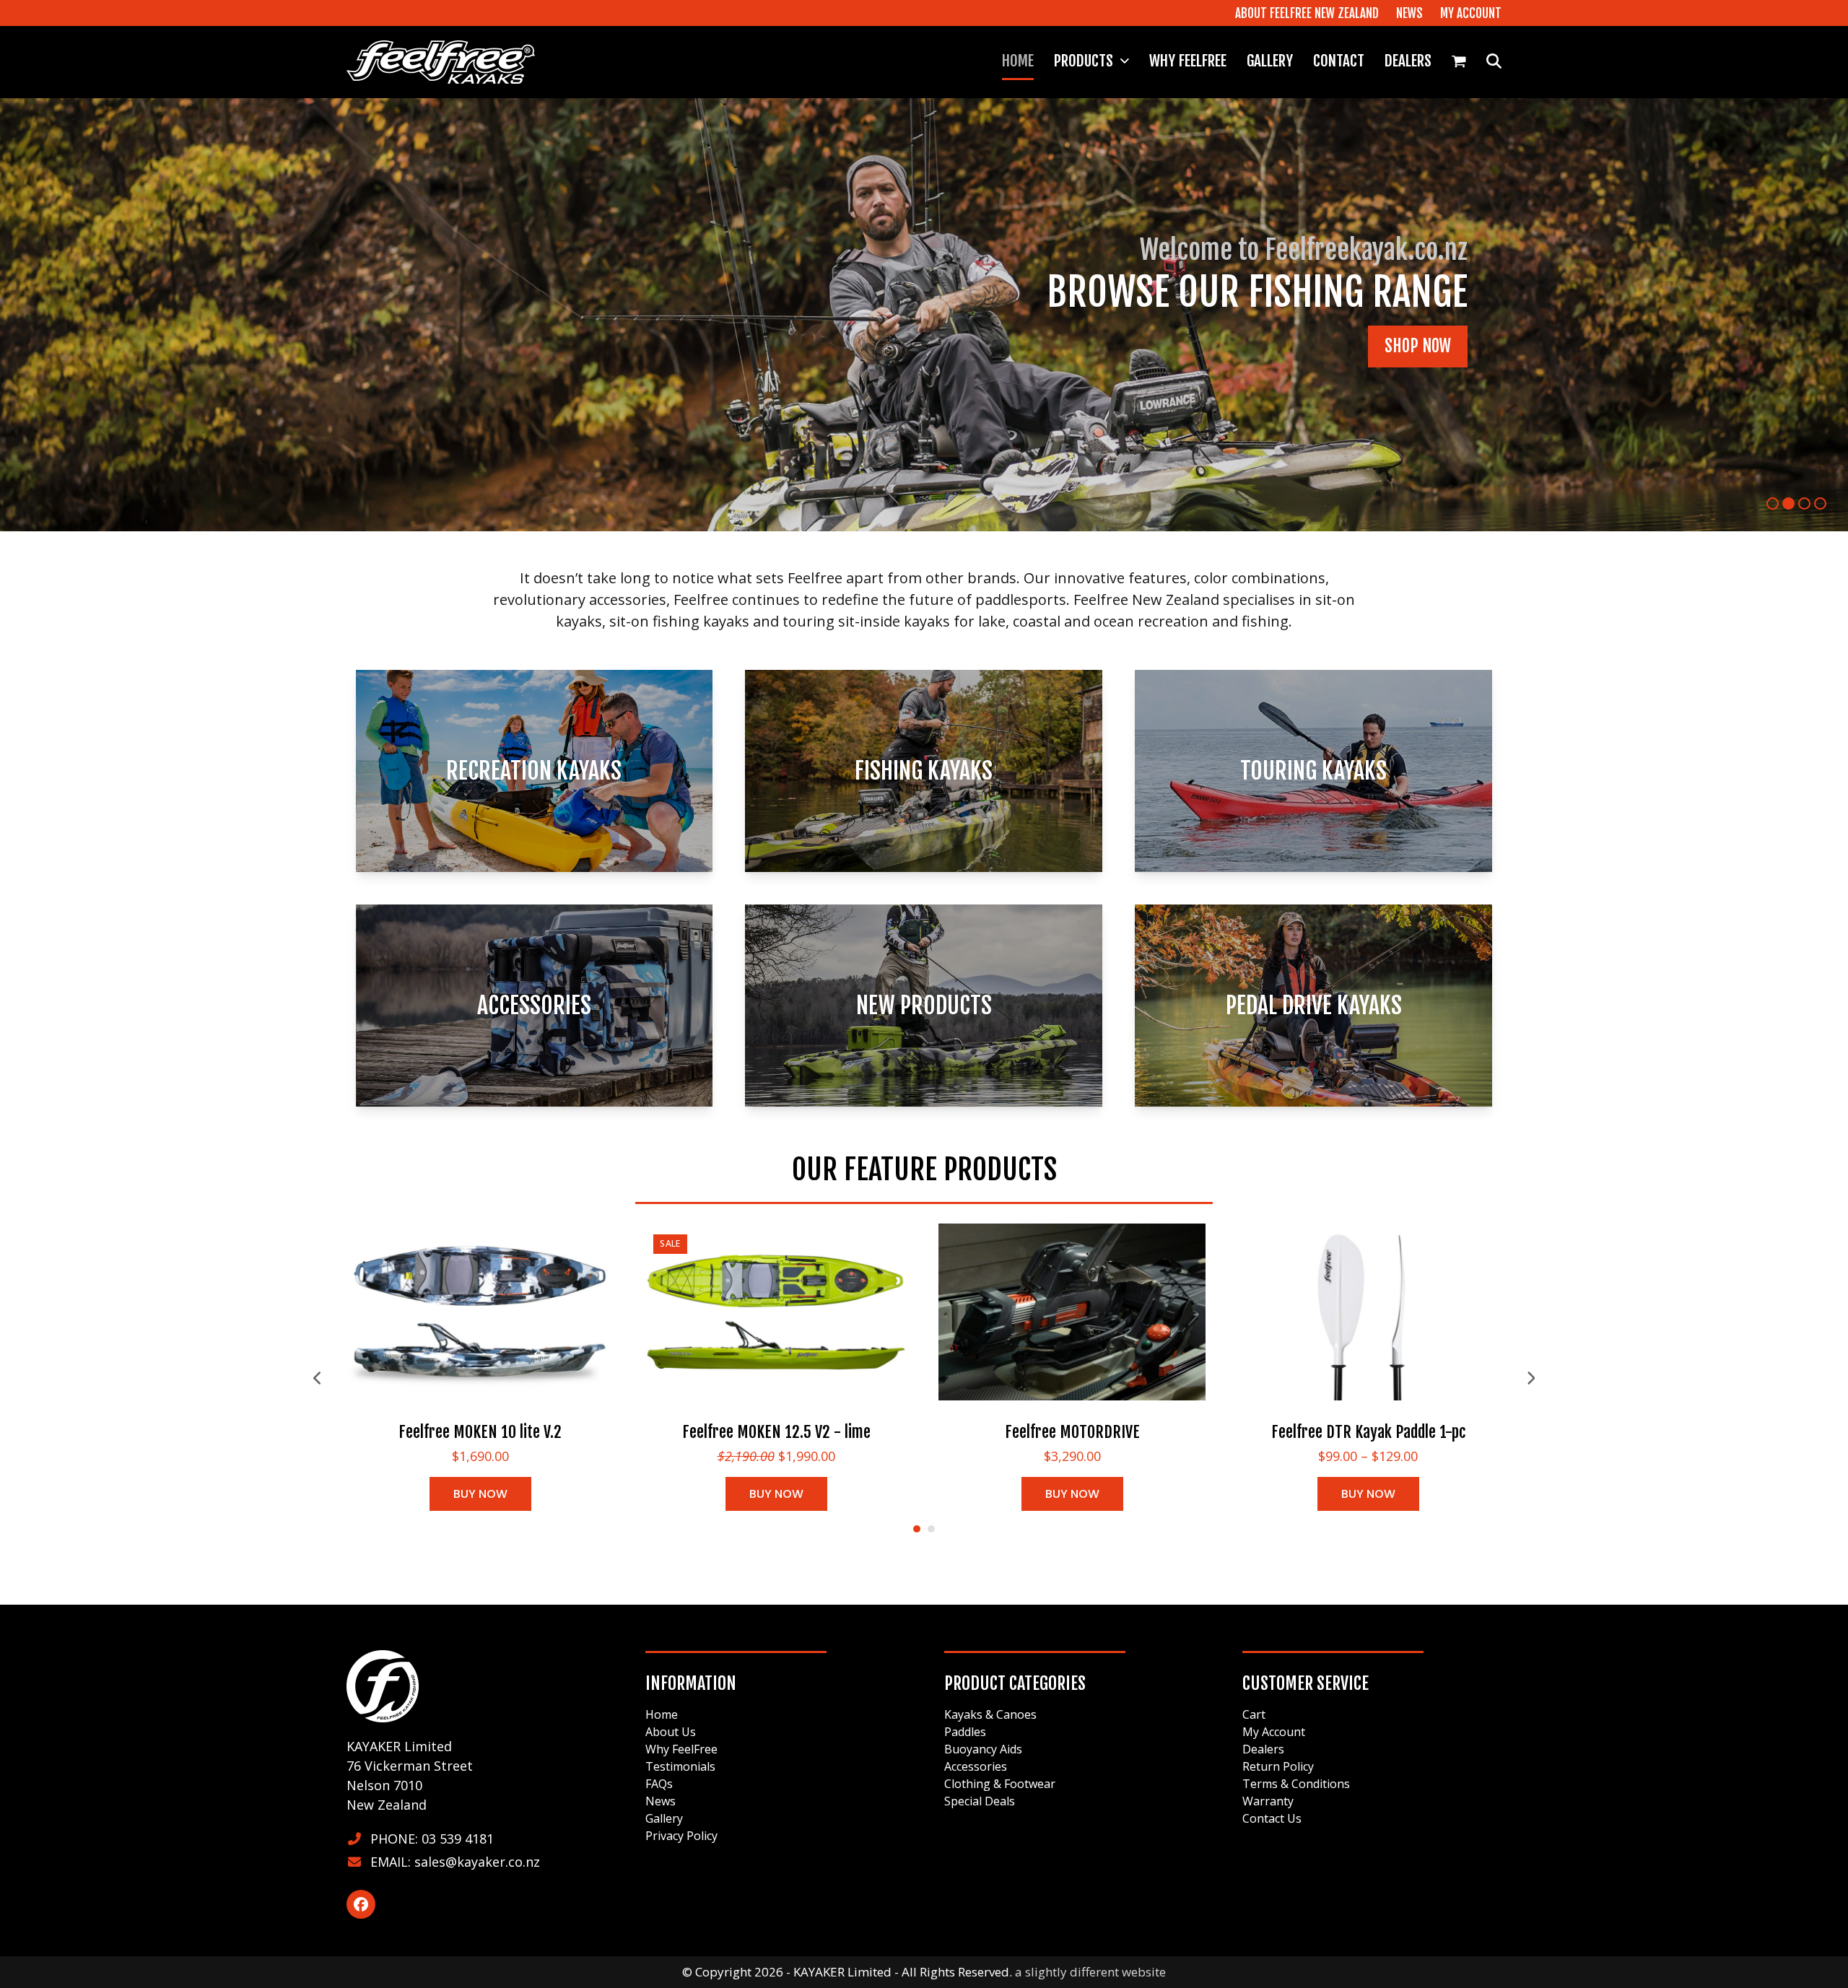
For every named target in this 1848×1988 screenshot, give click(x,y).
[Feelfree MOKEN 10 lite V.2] (480, 1311)
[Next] (1530, 1378)
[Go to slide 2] (931, 1529)
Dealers (1263, 1749)
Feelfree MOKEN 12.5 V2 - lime (776, 1432)
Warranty (1268, 1801)
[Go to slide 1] (917, 1529)
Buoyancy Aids (983, 1749)
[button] (1459, 62)
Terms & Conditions (1296, 1784)
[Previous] (318, 1378)
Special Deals (980, 1801)
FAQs (659, 1784)
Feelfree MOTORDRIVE (1072, 1432)
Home (662, 1714)
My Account (1274, 1732)
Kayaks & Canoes (990, 1714)
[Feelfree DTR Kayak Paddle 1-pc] (1368, 1311)
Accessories (976, 1766)
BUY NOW (480, 1494)
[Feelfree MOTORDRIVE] (1072, 1311)
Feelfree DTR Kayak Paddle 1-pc (1368, 1432)
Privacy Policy (681, 1836)
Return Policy (1278, 1766)
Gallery (664, 1818)
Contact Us (1272, 1818)
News (661, 1801)
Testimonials (680, 1766)
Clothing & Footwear (1000, 1784)
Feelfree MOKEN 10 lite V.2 (480, 1432)
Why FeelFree (681, 1749)
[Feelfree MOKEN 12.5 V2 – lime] (776, 1311)
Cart (1254, 1714)
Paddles (965, 1732)
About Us (671, 1732)
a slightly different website (1090, 1972)
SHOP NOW (434, 369)
